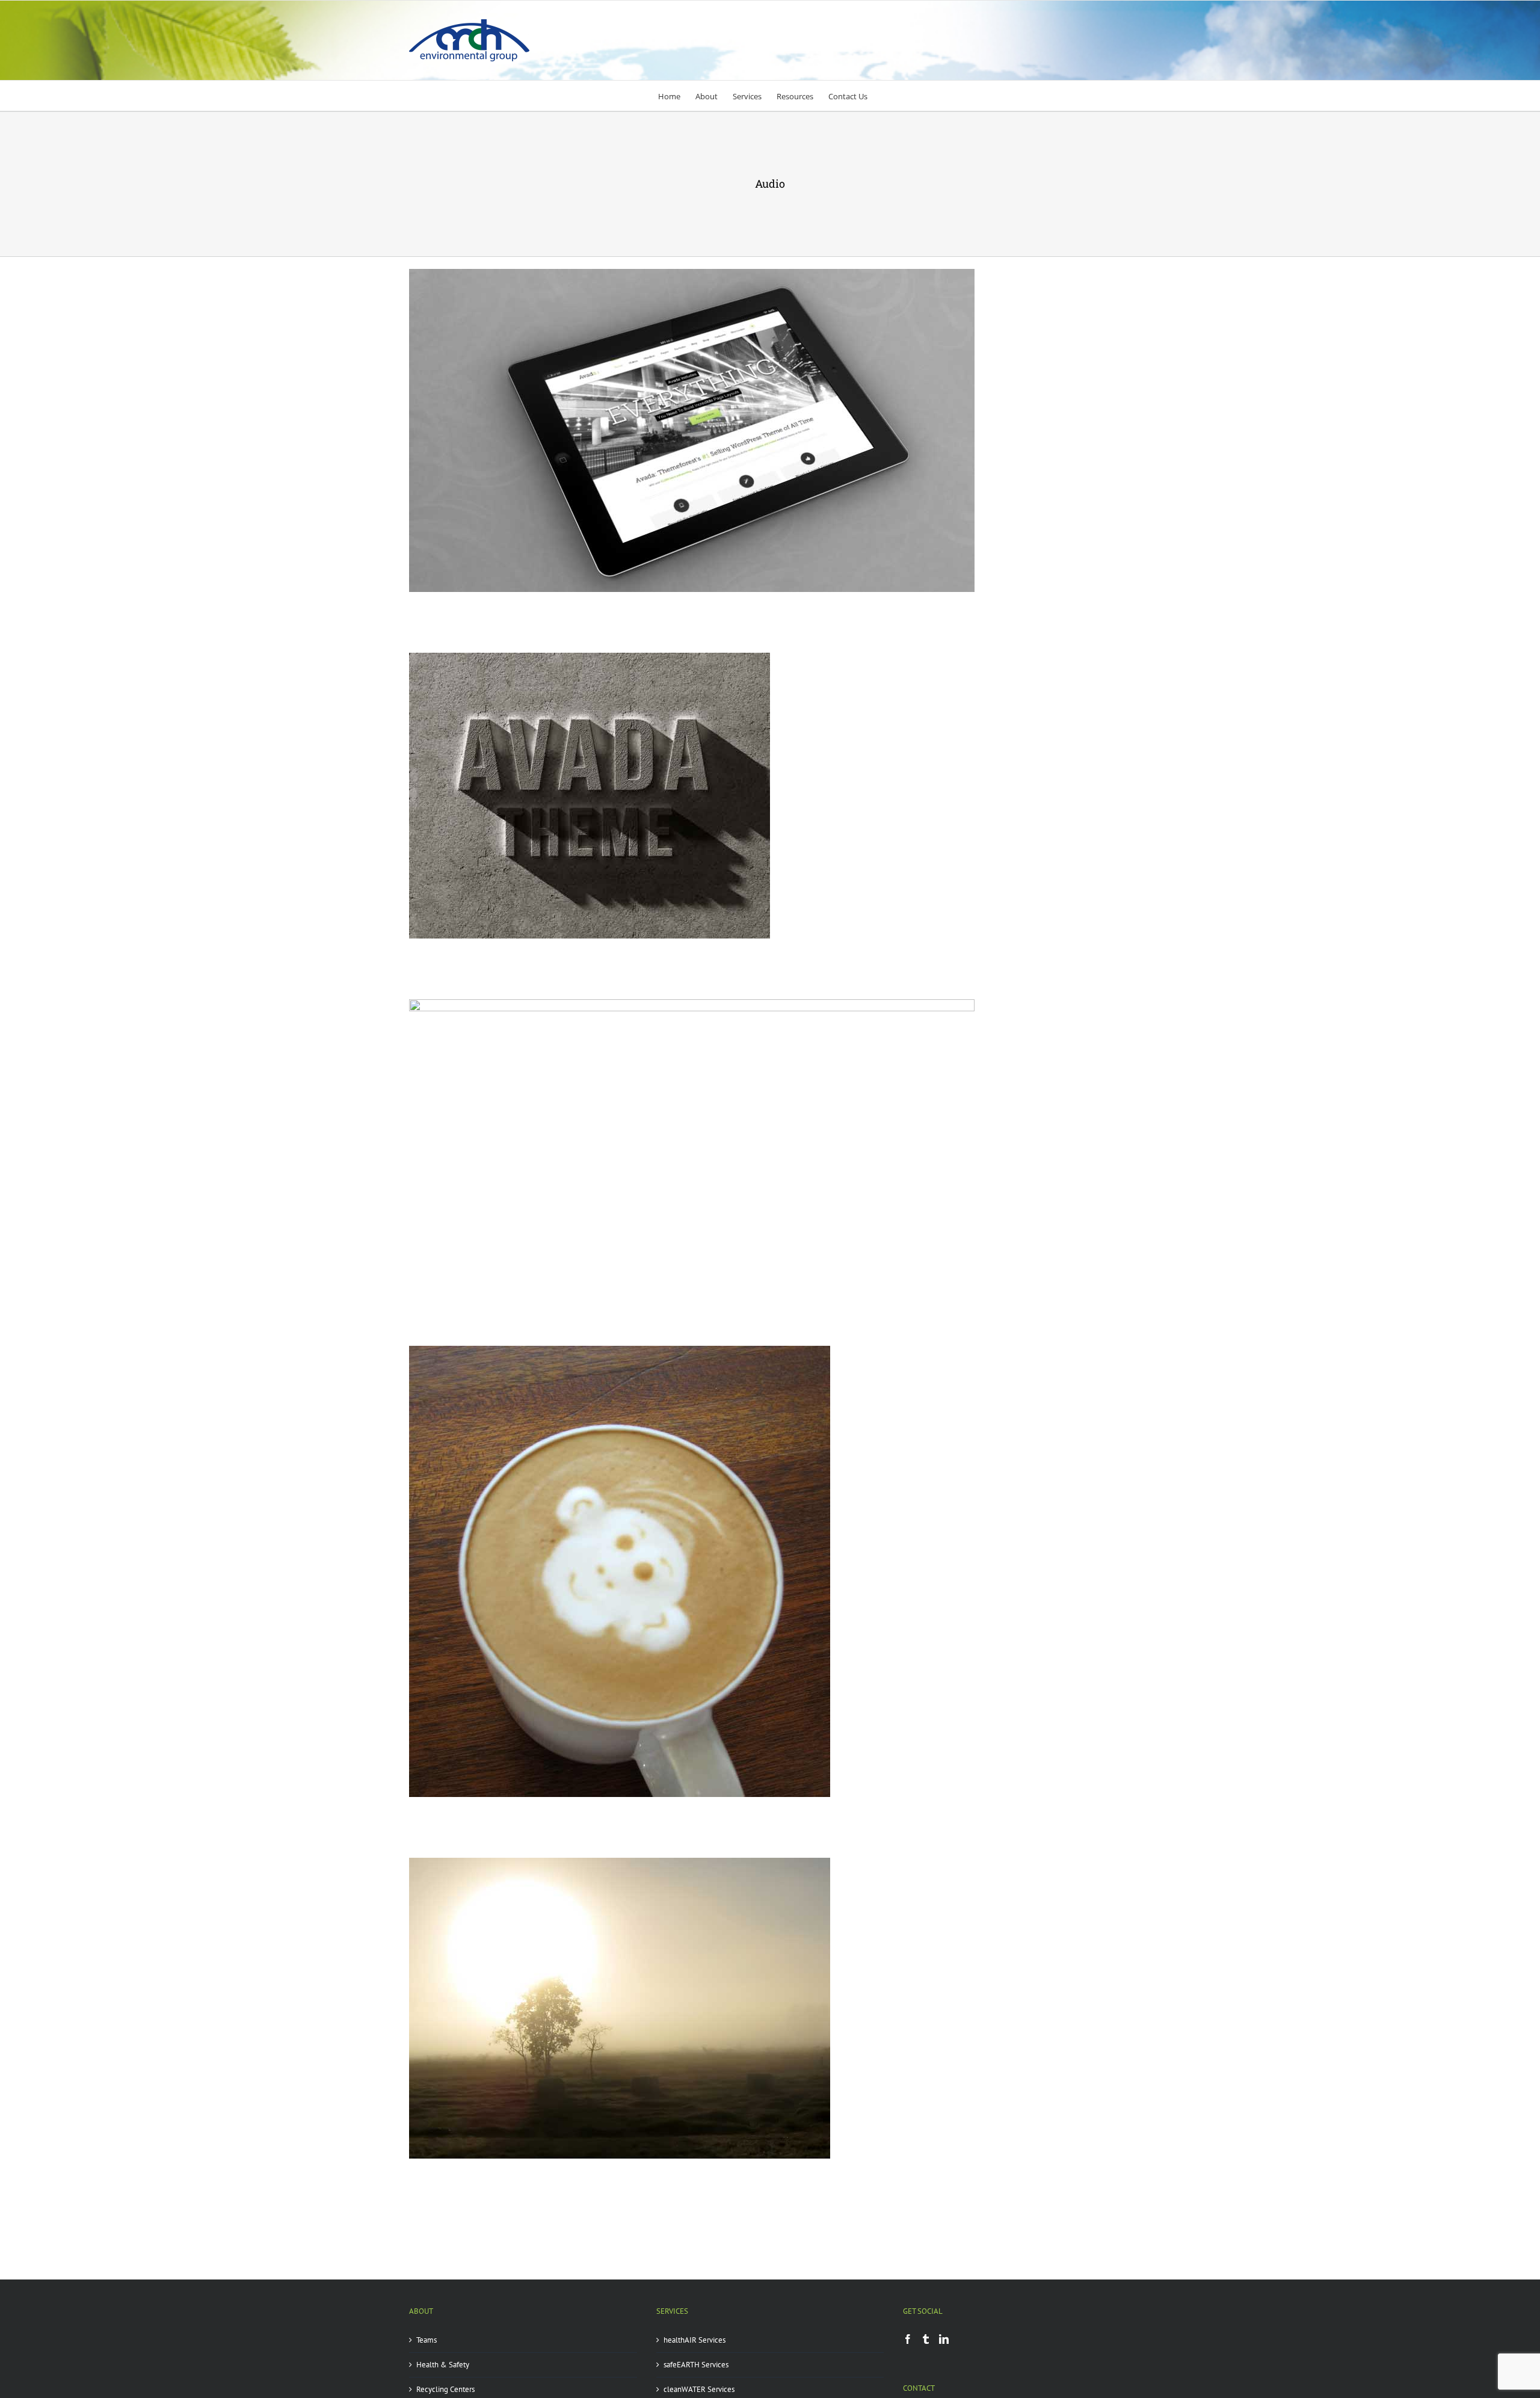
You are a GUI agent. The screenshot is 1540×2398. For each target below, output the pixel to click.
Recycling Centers (445, 2389)
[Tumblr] (926, 2339)
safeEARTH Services (696, 2365)
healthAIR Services (695, 2340)
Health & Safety (443, 2365)
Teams (427, 2340)
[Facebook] (908, 2339)
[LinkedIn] (944, 2339)
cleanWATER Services (699, 2389)
